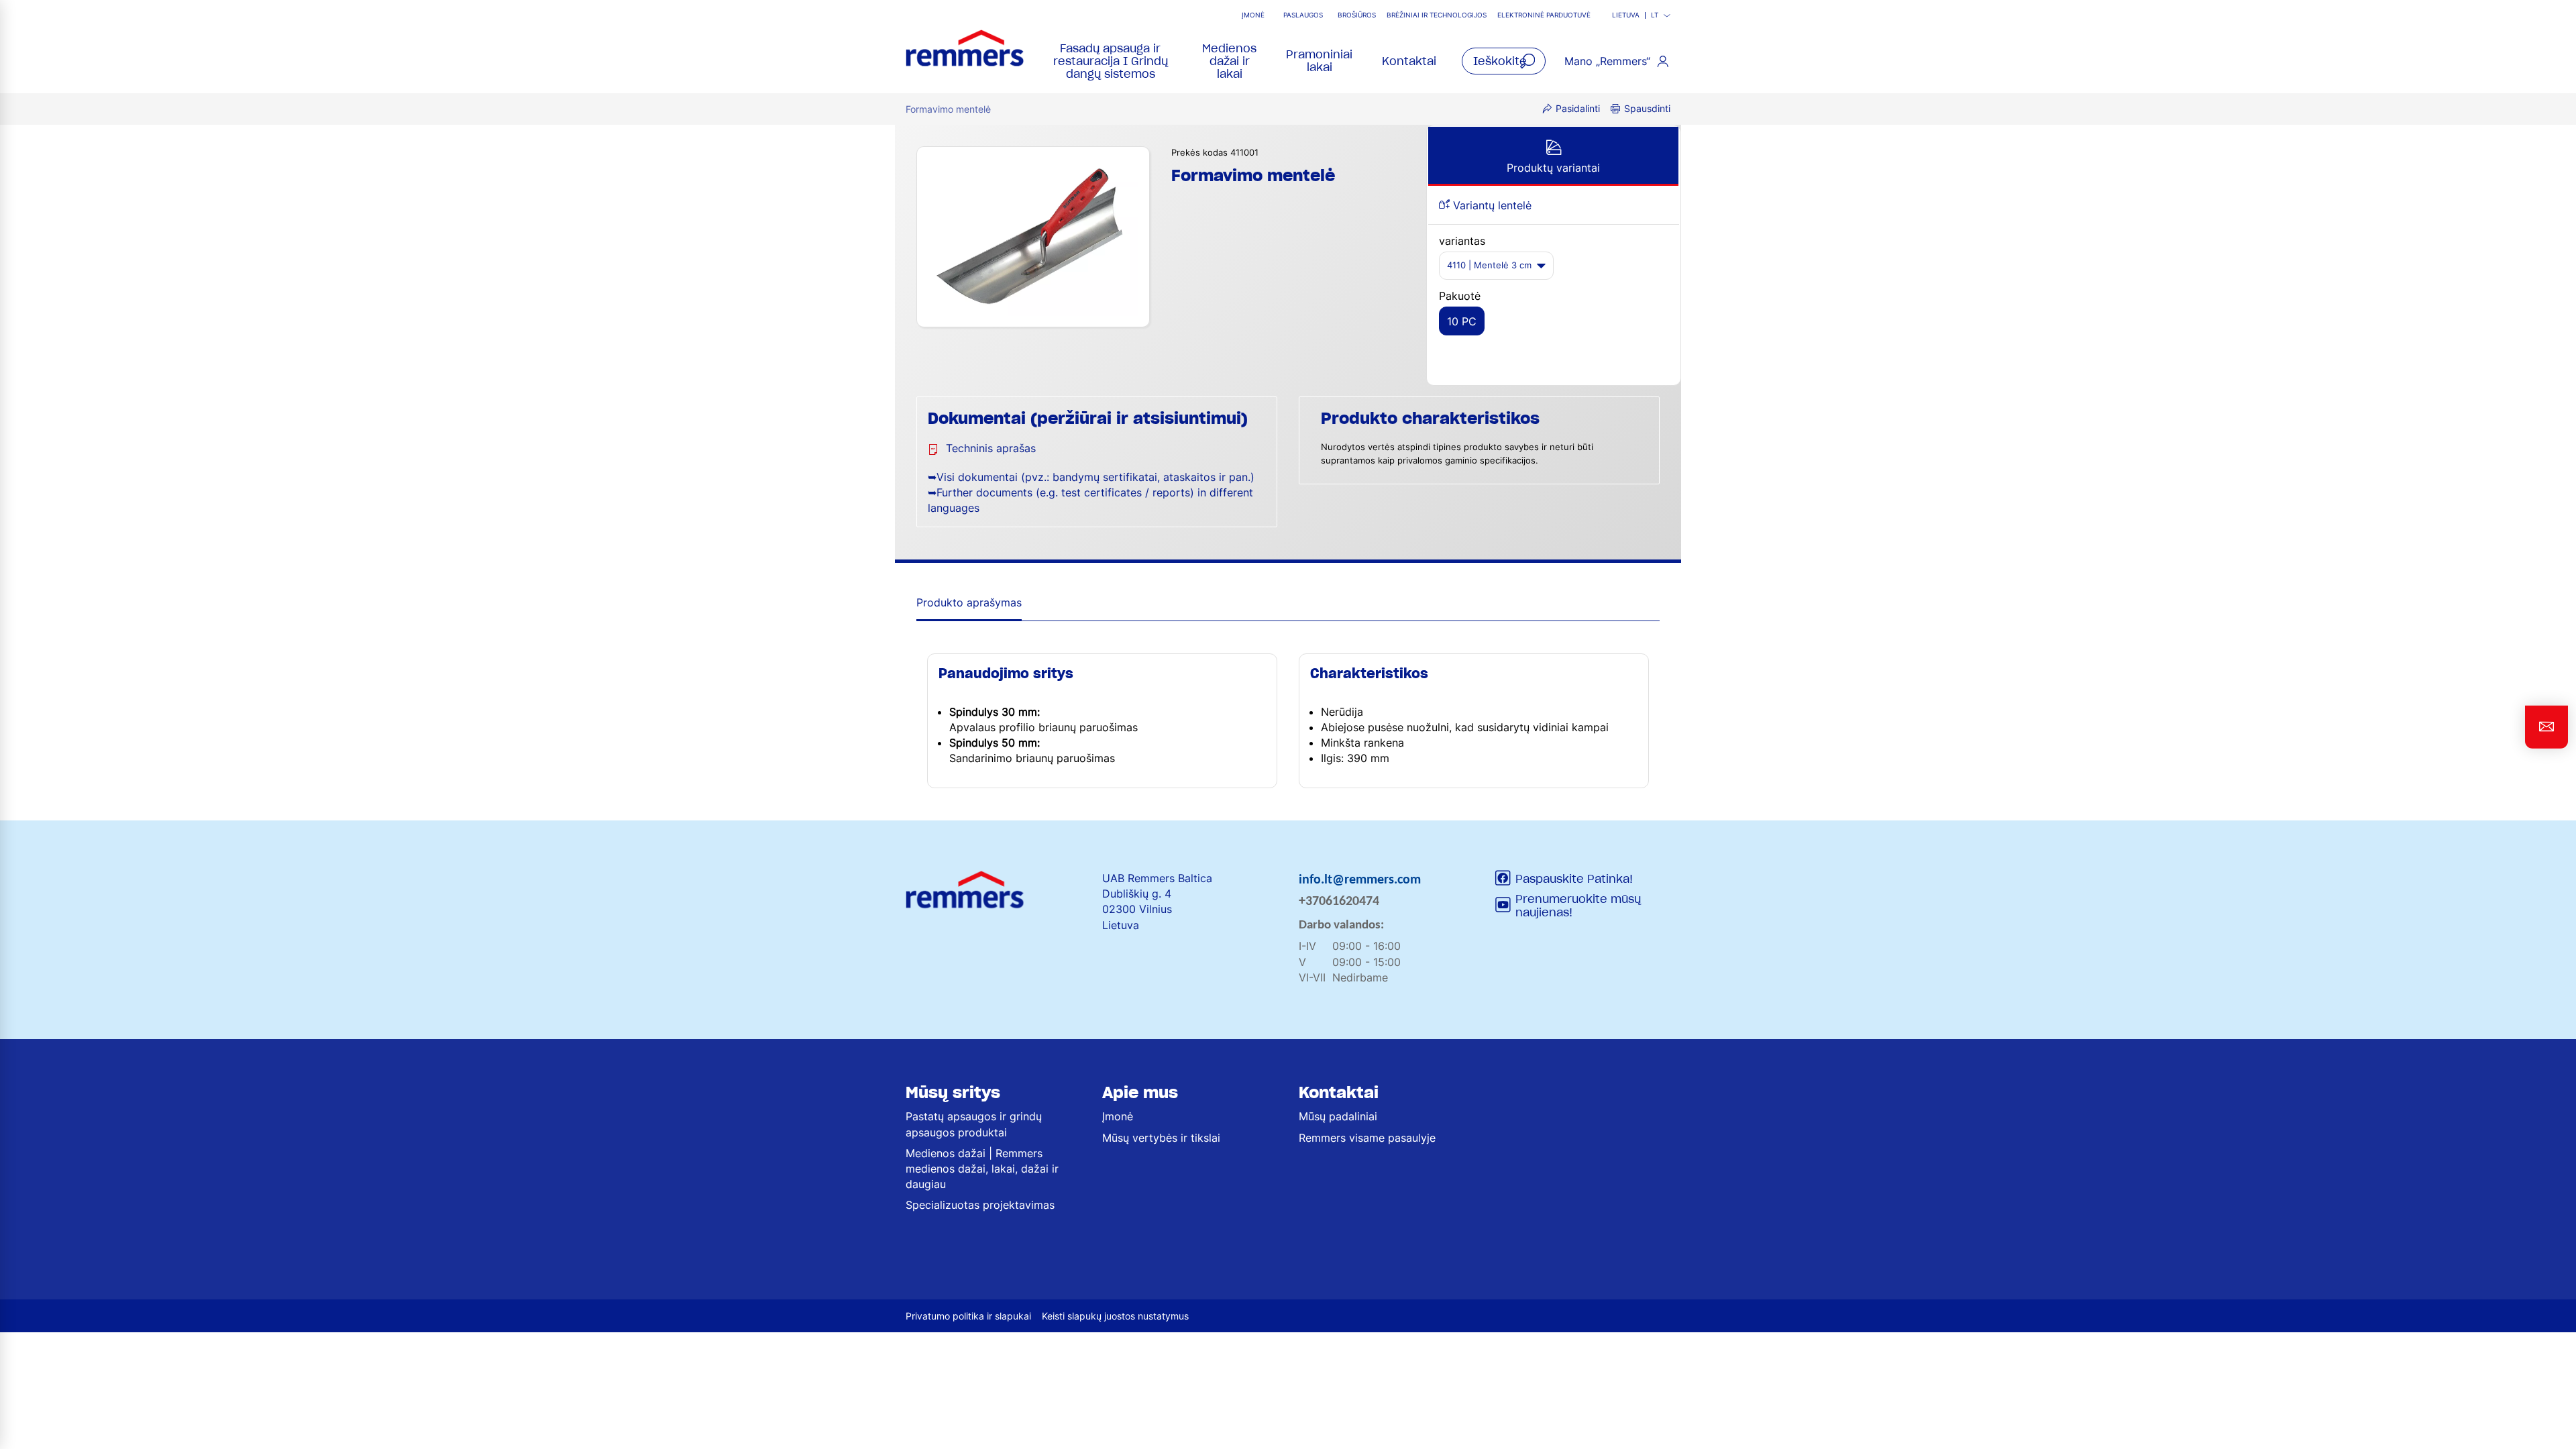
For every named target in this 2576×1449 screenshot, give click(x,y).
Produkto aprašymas (969, 602)
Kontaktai (1409, 61)
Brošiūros (1357, 15)
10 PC (1462, 321)
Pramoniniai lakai (1319, 61)
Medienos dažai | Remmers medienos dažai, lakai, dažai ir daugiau (982, 1169)
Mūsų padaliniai (1338, 1116)
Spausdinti (1647, 108)
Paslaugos (1303, 15)
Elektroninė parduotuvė (1544, 15)
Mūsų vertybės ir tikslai (1161, 1138)
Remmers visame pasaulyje (1367, 1138)
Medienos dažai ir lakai (1229, 61)
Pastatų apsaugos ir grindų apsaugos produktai (974, 1124)
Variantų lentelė (1491, 205)
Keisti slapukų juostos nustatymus (1115, 1316)
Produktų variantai (1553, 168)
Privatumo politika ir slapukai (968, 1316)
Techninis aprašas (991, 448)
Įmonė (1253, 15)
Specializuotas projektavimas (980, 1205)
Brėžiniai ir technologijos (1437, 15)
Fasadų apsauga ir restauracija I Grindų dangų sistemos (1111, 61)
